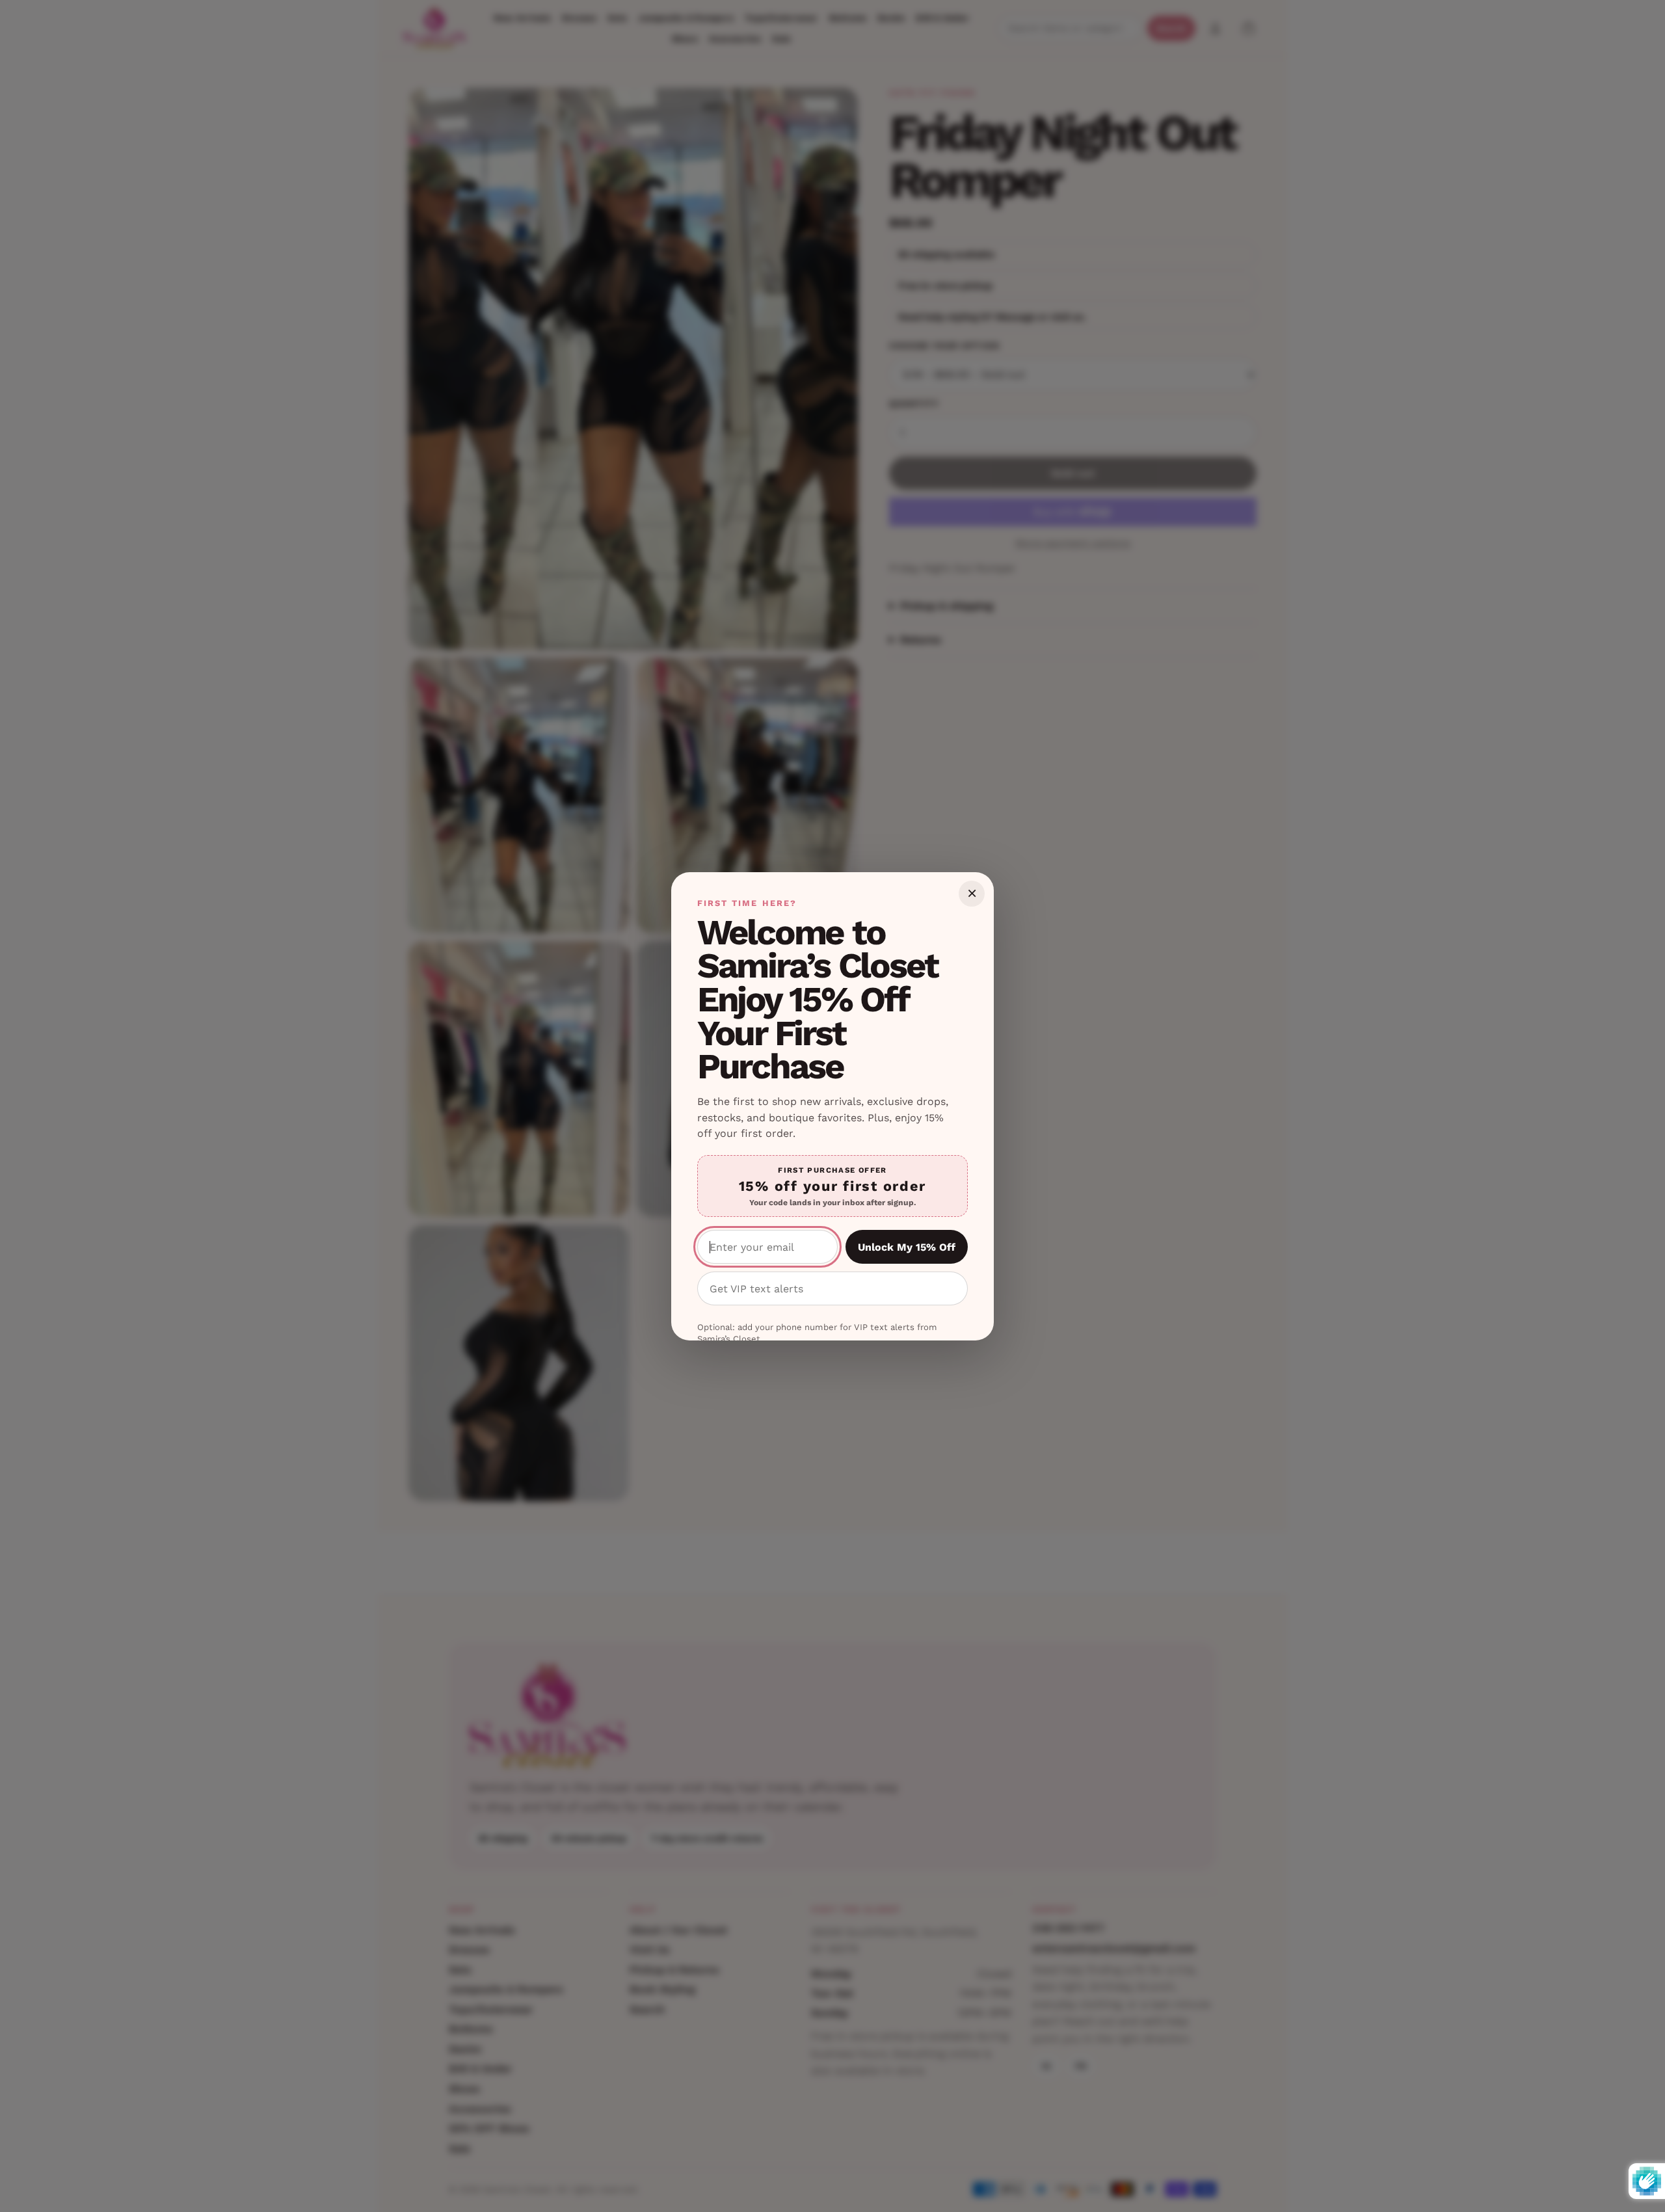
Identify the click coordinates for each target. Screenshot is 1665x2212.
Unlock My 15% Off (907, 1247)
